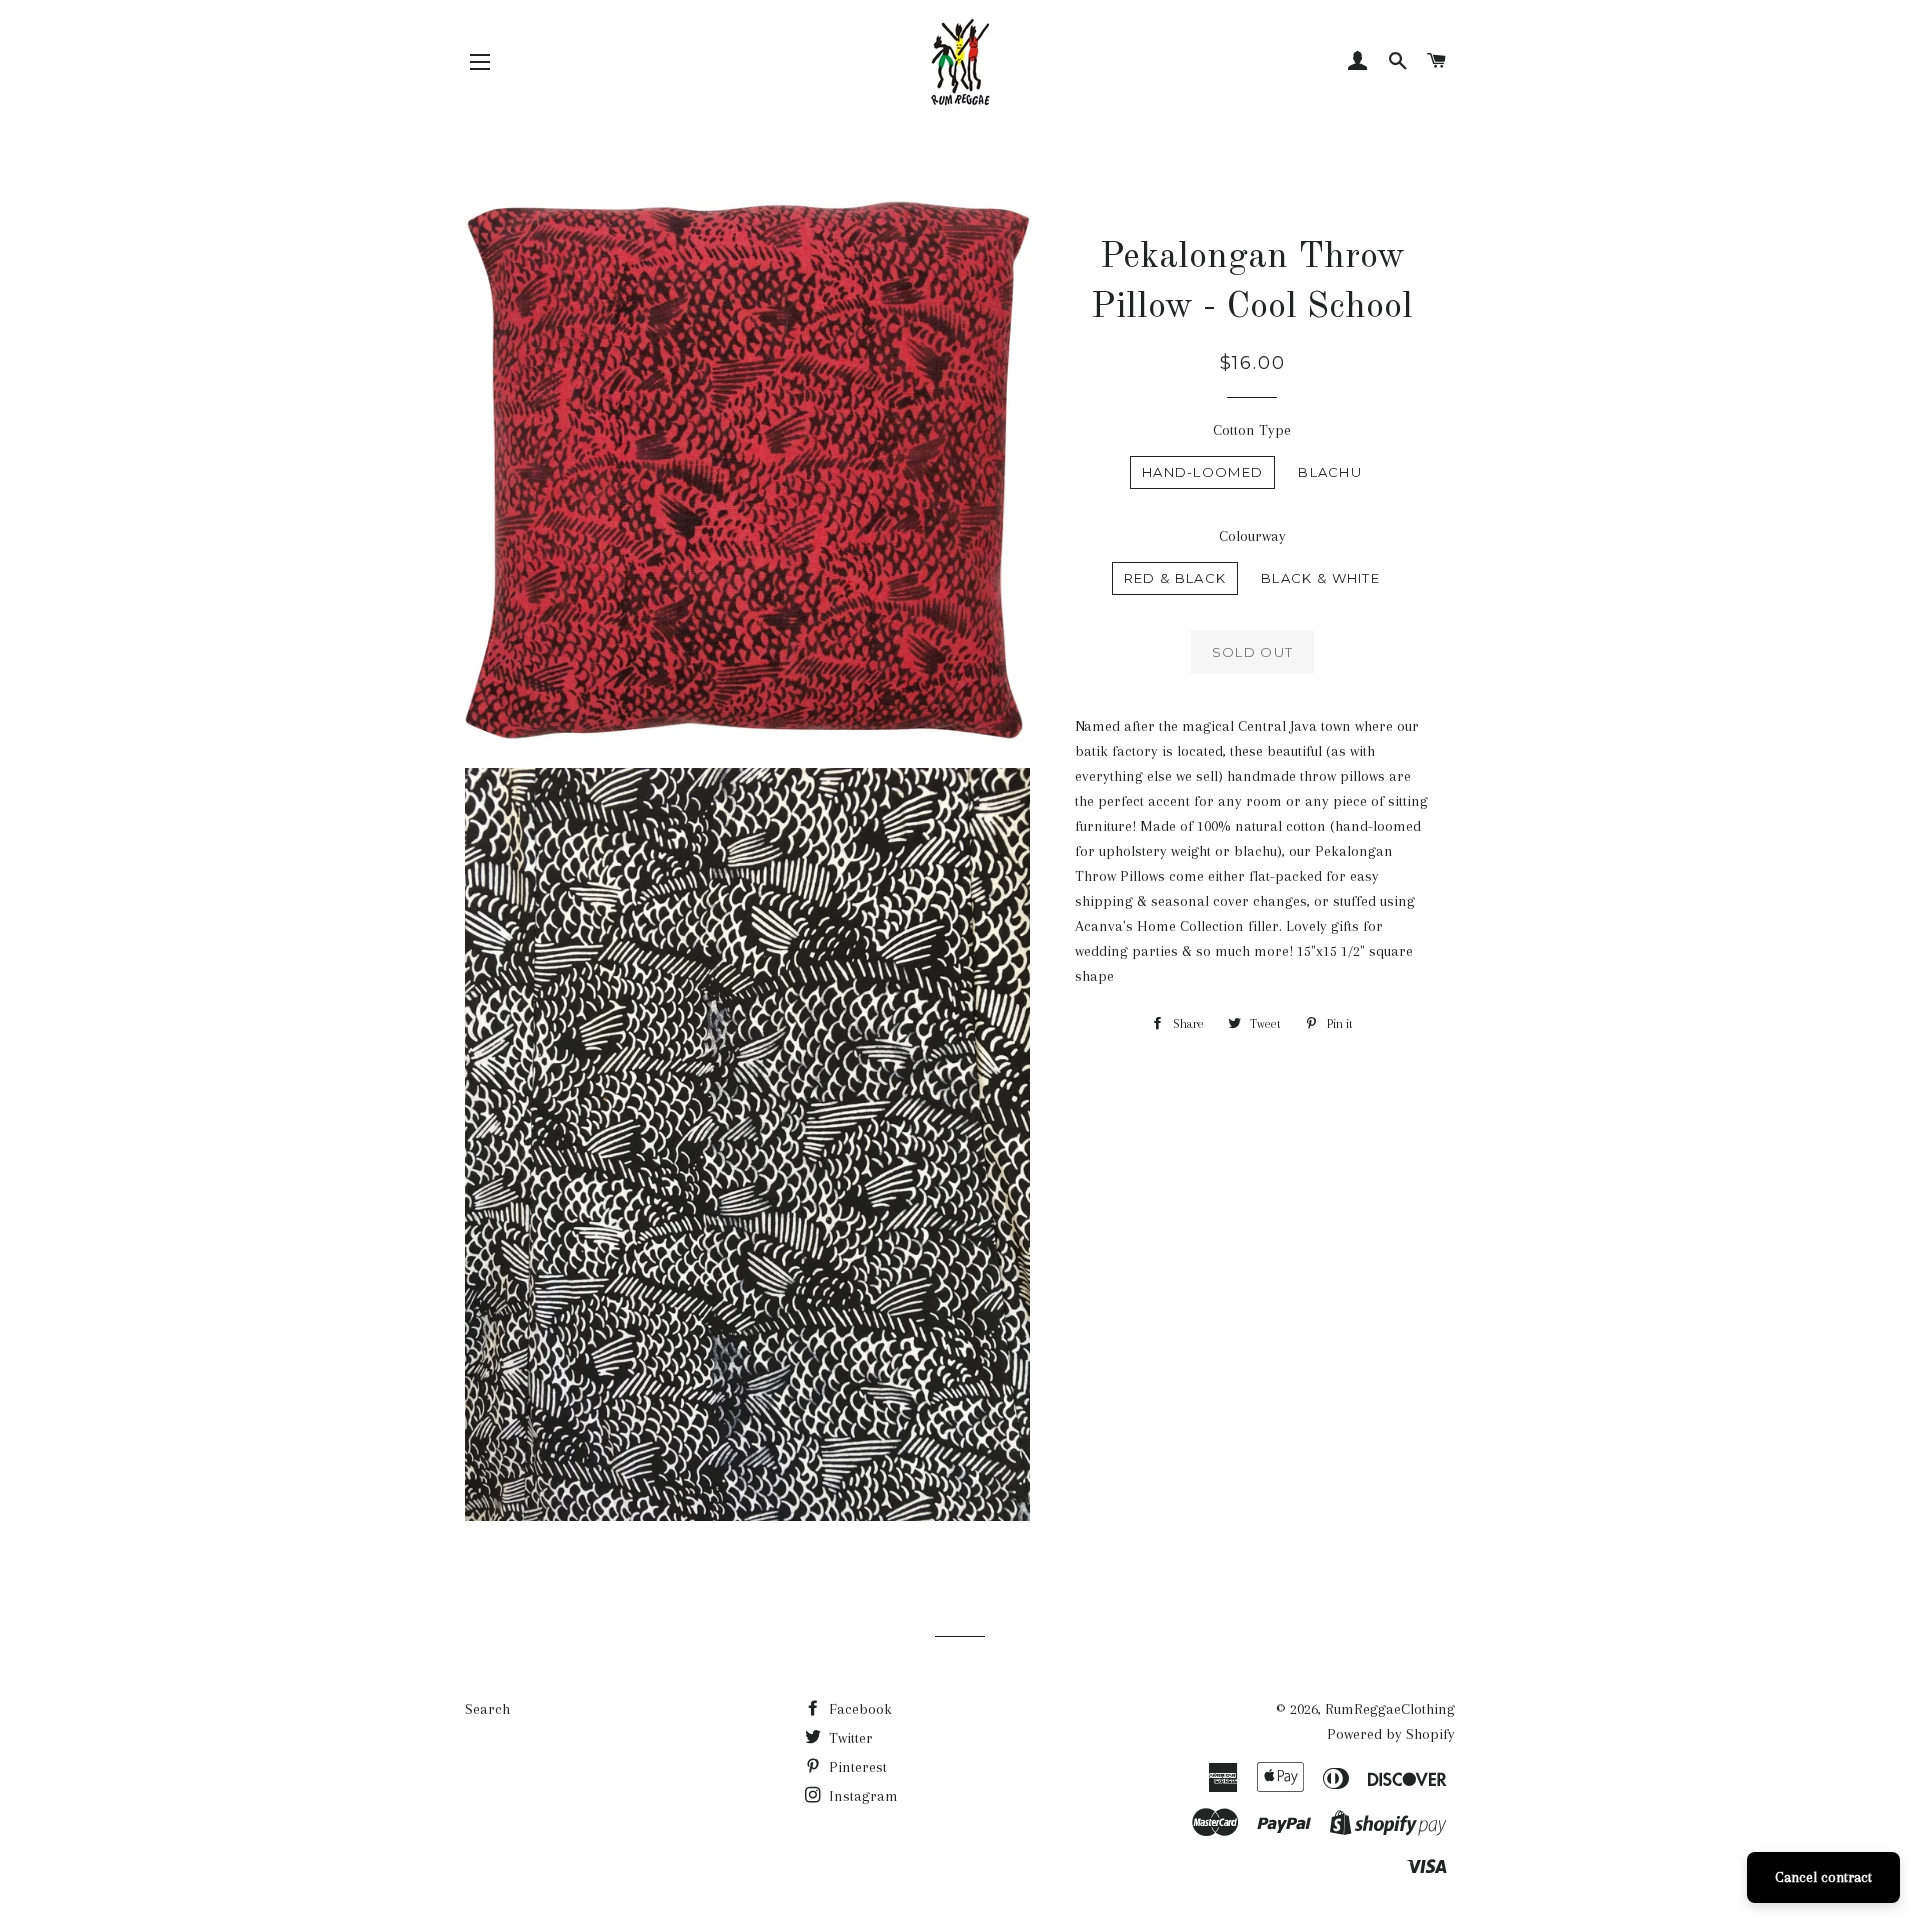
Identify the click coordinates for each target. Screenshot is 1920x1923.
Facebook (858, 1709)
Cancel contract (1823, 1877)
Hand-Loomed (1202, 472)
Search (487, 1709)
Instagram (861, 1796)
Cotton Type (1252, 430)
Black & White (1320, 578)
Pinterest (856, 1767)
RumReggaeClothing (1390, 1709)
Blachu (1330, 472)
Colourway (1252, 536)
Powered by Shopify (1391, 1734)
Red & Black (1175, 578)
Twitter (849, 1738)
